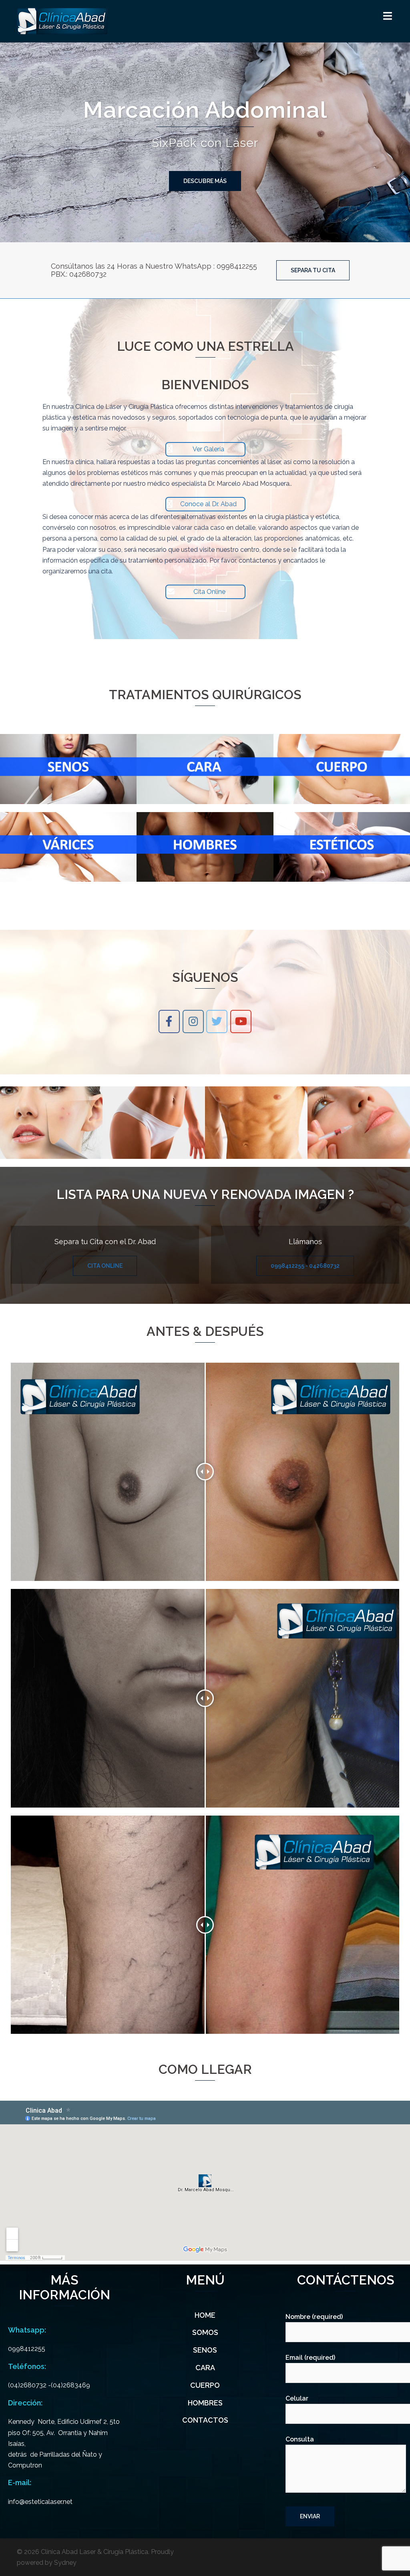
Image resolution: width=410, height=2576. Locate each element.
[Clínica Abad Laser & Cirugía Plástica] (62, 21)
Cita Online (105, 1266)
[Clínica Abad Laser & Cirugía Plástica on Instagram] (193, 1022)
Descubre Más (205, 181)
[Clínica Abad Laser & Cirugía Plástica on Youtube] (241, 1022)
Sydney (65, 2563)
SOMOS (205, 2332)
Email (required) (310, 2358)
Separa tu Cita (313, 270)
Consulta (300, 2439)
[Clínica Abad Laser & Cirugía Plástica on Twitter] (217, 1022)
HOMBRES (205, 2403)
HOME (205, 2315)
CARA (205, 2368)
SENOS (205, 2350)
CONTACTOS (205, 2420)
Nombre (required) (314, 2317)
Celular (297, 2398)
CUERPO (205, 2385)
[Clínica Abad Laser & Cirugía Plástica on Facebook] (169, 1022)
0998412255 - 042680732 (305, 1266)
